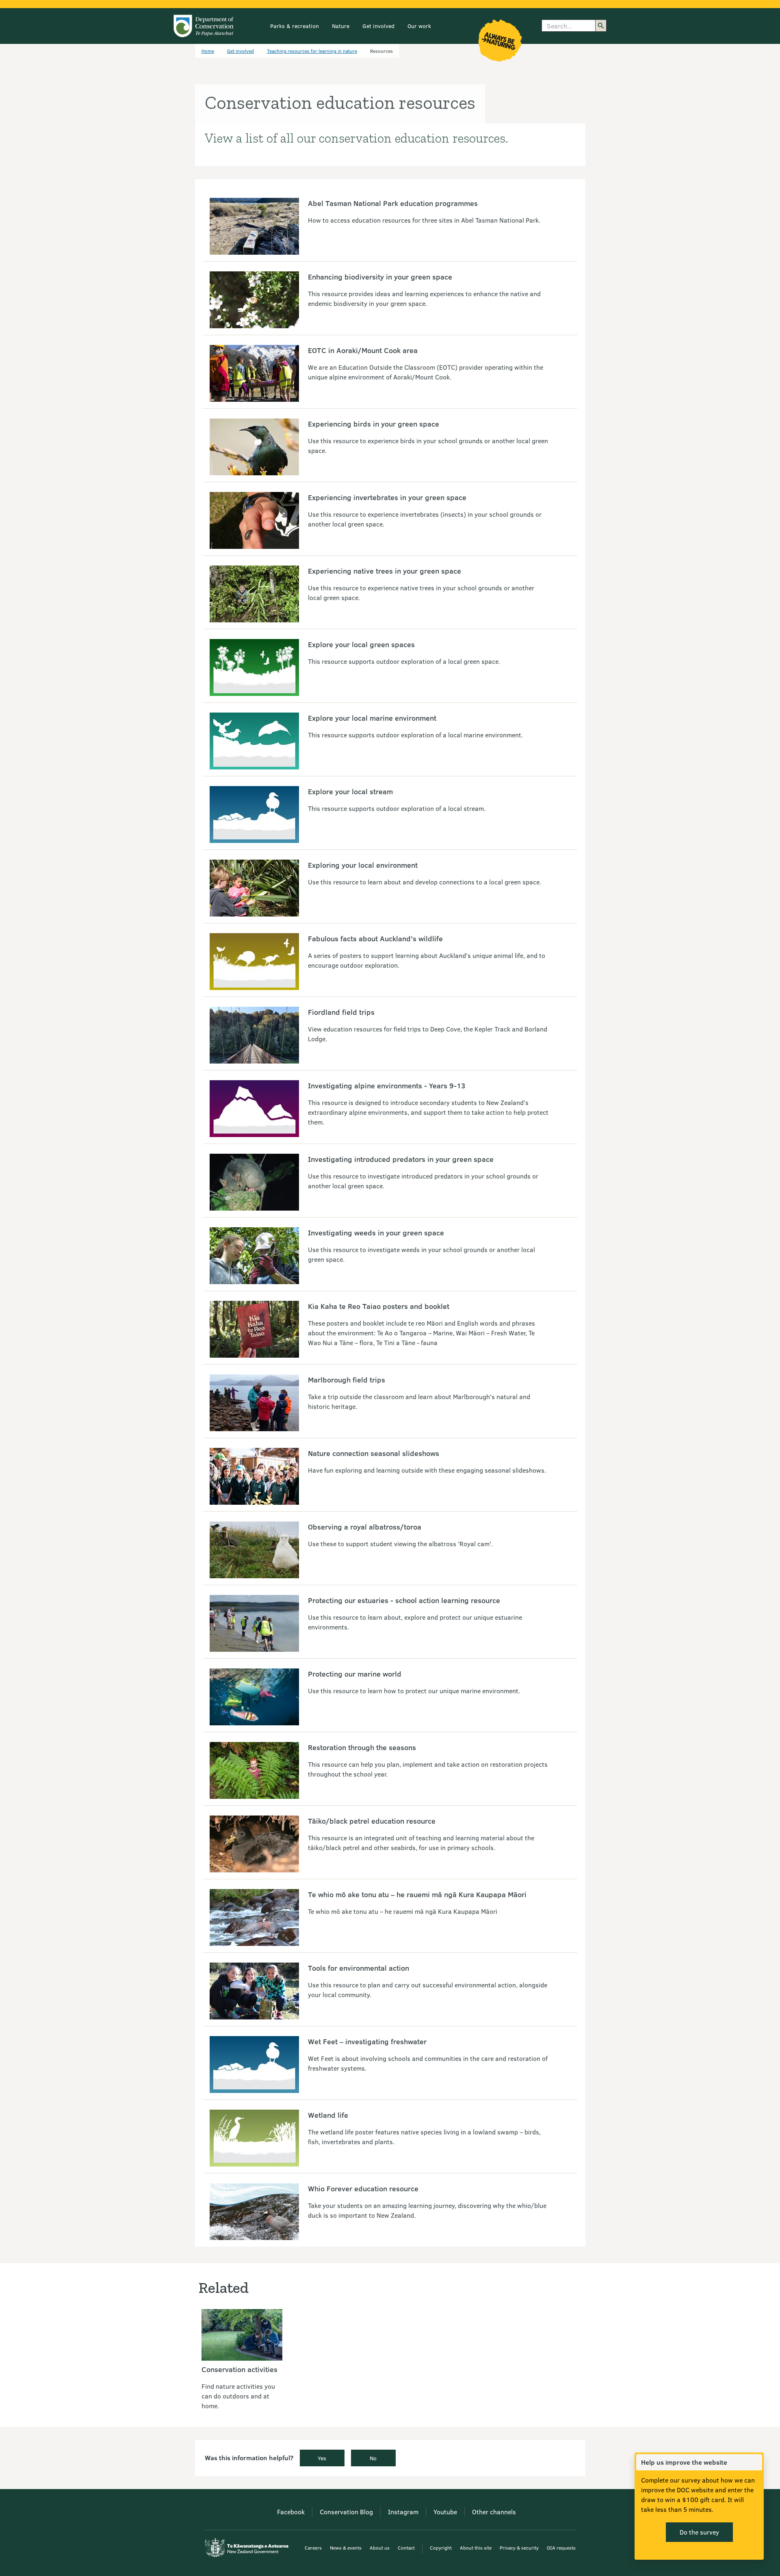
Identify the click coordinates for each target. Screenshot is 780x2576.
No (373, 2458)
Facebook (291, 2512)
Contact (406, 2548)
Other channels (494, 2512)
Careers (313, 2548)
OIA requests (561, 2548)
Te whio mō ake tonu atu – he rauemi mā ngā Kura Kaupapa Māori (417, 1894)
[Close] (756, 2462)
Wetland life (328, 2115)
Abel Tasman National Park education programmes (393, 203)
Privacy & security (519, 2548)
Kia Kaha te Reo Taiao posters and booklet (379, 1306)
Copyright (441, 2548)
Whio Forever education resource (363, 2188)
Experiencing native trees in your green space (385, 571)
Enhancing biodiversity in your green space (380, 277)
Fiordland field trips (341, 1012)
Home (208, 51)
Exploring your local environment (363, 865)
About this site (476, 2548)
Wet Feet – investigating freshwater (367, 2041)
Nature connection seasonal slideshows (374, 1453)
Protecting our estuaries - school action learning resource (404, 1600)
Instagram (403, 2512)
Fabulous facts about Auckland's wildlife (375, 938)
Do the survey (699, 2532)
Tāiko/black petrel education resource (372, 1821)
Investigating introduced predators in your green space (401, 1159)
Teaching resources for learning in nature (312, 51)
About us (380, 2548)
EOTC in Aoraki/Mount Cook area (363, 350)
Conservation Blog (346, 2512)
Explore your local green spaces (361, 644)
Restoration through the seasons (362, 1747)
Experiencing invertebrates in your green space (387, 497)
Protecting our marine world (355, 1674)
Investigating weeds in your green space (376, 1233)
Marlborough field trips (347, 1380)
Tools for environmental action (359, 1968)
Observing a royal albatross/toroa (365, 1527)
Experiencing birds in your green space (374, 424)
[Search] (601, 26)
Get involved (378, 26)
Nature (341, 26)
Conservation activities (239, 2369)
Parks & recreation (295, 26)
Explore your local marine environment (372, 718)
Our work (419, 26)
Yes (322, 2458)
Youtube (445, 2512)
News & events (346, 2548)
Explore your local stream (350, 791)
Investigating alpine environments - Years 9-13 (387, 1085)
